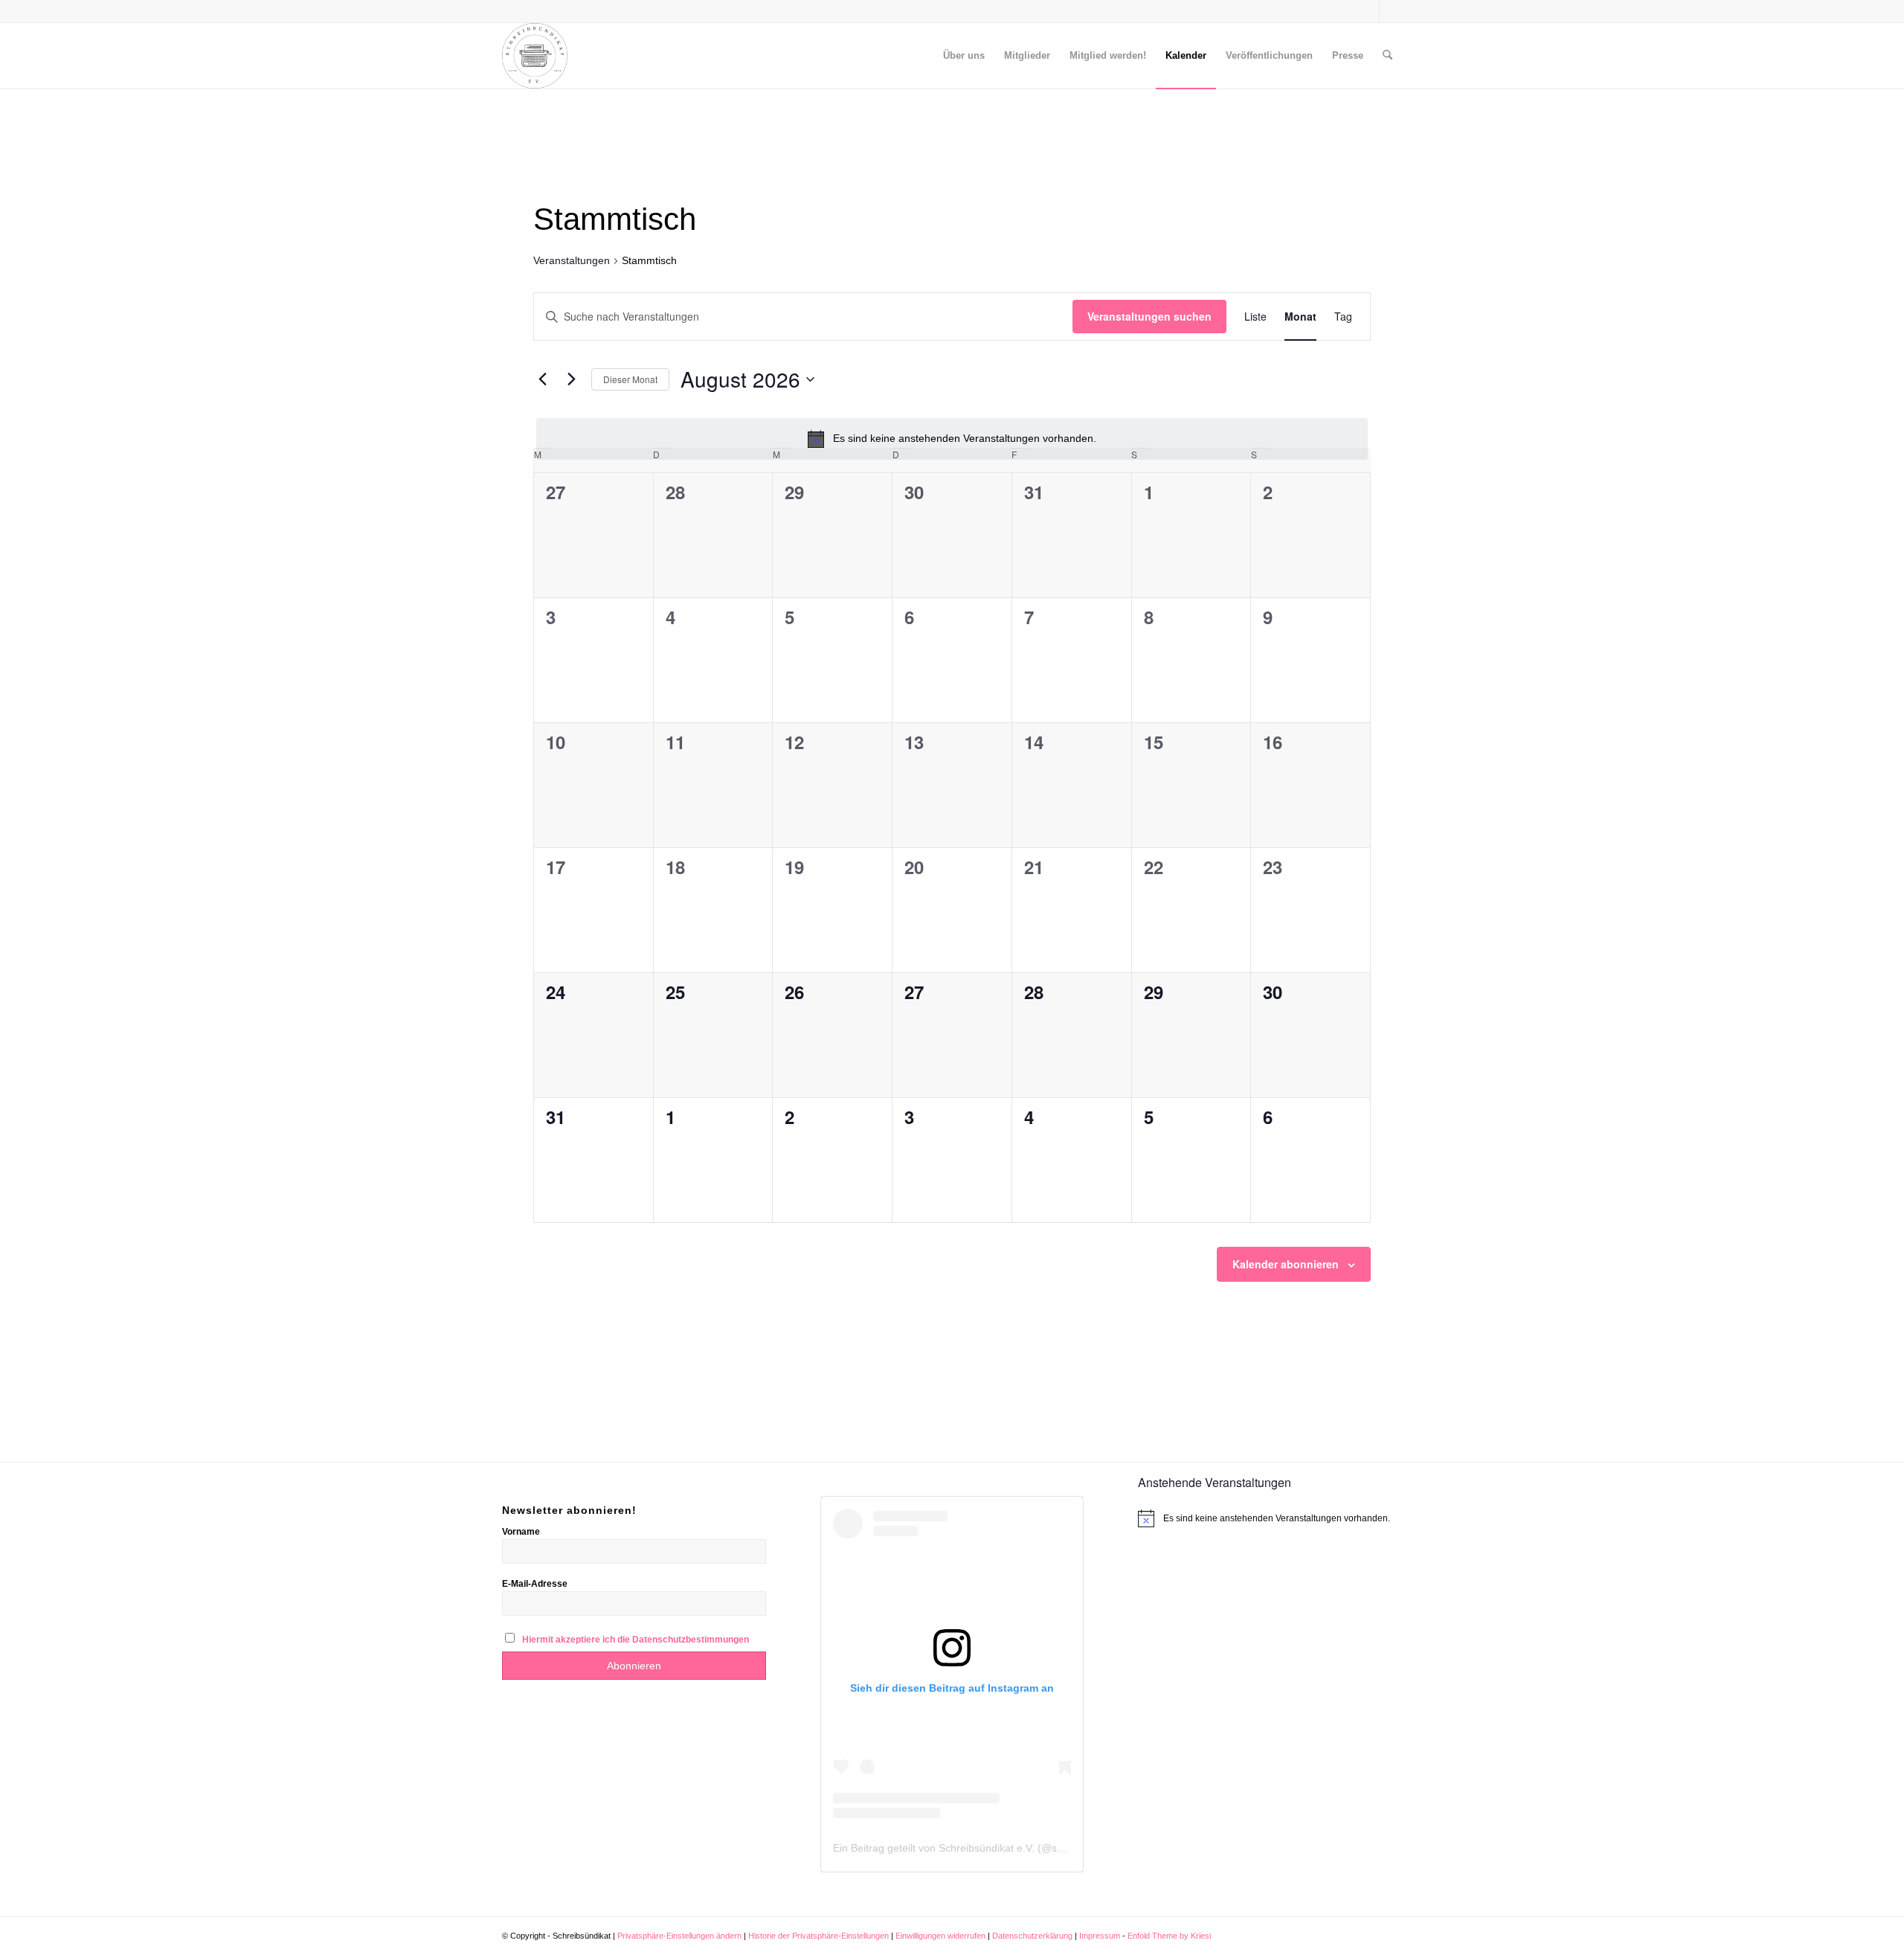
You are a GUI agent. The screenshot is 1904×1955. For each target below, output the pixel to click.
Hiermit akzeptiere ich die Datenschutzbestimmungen (636, 1640)
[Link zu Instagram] (1368, 11)
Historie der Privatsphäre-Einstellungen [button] (818, 1936)
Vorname (521, 1532)
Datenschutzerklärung (1033, 1936)
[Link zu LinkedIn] (1391, 11)
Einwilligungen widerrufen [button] (940, 1936)
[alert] (952, 439)
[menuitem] (964, 56)
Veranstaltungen (572, 260)
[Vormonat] (542, 379)
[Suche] (1387, 56)
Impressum (1101, 1936)
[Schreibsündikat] (535, 56)
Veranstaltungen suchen (1149, 316)
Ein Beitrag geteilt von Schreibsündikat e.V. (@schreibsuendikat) (984, 1848)
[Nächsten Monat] (571, 379)
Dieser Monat (630, 379)
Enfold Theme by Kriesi (1169, 1936)
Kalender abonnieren (1286, 1264)
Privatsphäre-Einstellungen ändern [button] (679, 1936)
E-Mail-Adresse (535, 1584)
